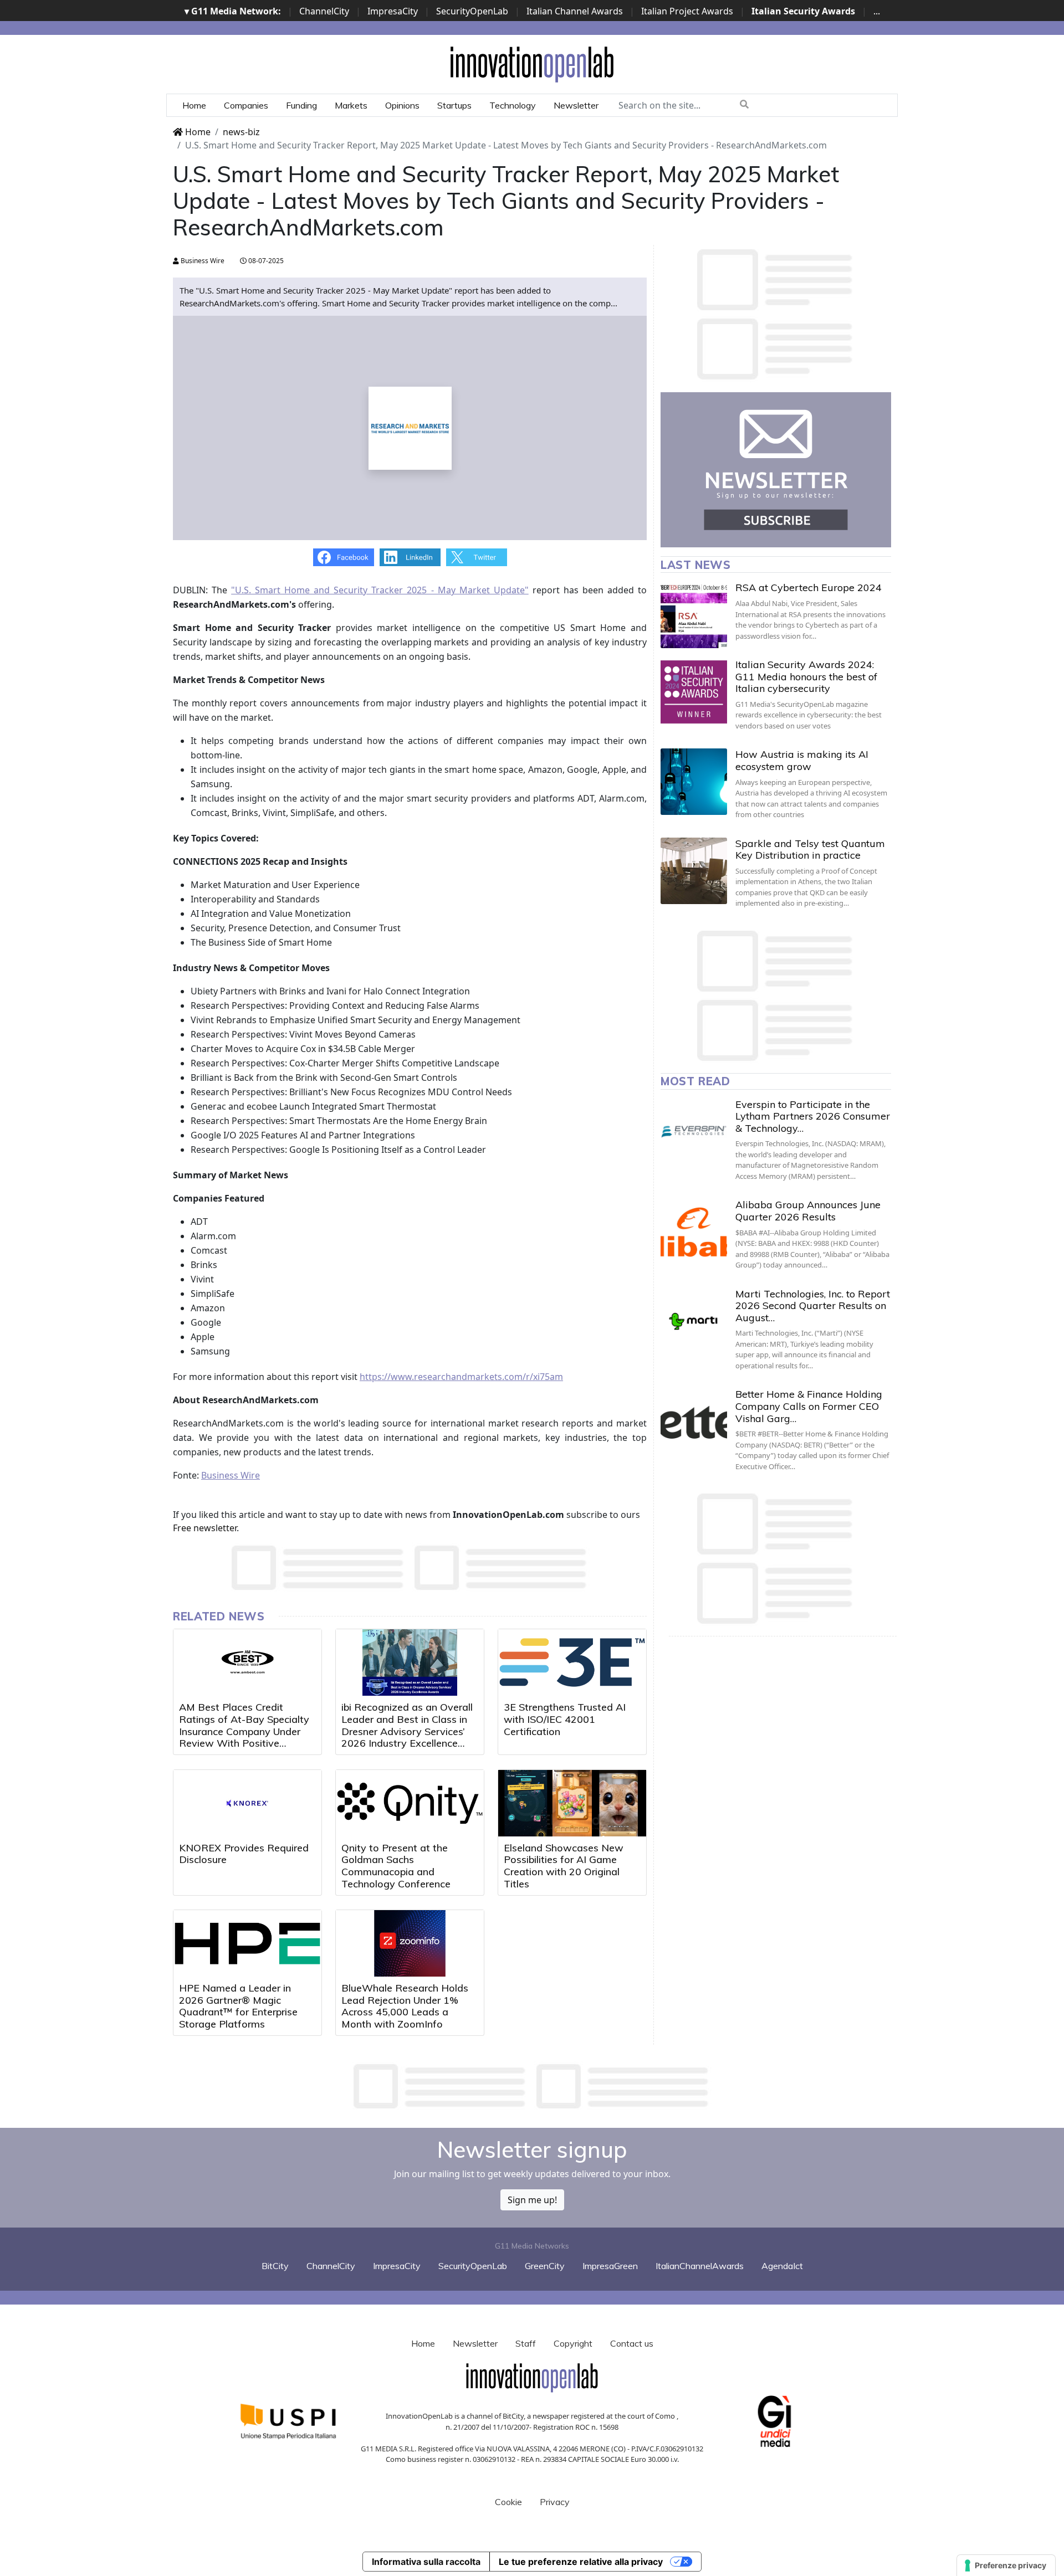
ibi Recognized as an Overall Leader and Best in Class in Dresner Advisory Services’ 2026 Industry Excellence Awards (407, 1731)
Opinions (402, 105)
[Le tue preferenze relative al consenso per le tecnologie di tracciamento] (1006, 2565)
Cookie (508, 2502)
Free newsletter (205, 1528)
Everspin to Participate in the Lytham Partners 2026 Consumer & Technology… (813, 1116)
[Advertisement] (532, 2086)
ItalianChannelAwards (700, 2266)
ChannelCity (324, 11)
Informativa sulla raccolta (426, 2562)
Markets (351, 105)
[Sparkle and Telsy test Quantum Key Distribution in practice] (694, 871)
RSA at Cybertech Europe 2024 (809, 587)
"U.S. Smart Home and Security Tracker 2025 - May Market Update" (380, 590)
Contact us (632, 2343)
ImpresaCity (393, 11)
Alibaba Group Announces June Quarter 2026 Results (808, 1211)
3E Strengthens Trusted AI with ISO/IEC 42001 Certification (565, 1719)
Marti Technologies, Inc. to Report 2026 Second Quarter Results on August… (813, 1306)
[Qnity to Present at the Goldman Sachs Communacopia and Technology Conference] (410, 1803)
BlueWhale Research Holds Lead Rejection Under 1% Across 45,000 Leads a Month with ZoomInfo (405, 2006)
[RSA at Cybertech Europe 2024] (694, 615)
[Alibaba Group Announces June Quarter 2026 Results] (694, 1232)
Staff (526, 2343)
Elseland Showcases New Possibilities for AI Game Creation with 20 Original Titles (564, 1866)
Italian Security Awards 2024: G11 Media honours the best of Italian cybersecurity (806, 676)
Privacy (555, 2502)
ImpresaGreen (610, 2266)
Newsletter (576, 105)
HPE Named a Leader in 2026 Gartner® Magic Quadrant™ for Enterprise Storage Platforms (238, 2006)
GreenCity (545, 2266)
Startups (454, 105)
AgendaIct (782, 2266)
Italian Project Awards (687, 11)
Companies (246, 105)
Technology (513, 105)
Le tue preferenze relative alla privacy (581, 2562)
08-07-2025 (265, 261)
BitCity (275, 2266)
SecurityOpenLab (472, 11)
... (877, 11)
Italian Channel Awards (575, 11)
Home (194, 105)
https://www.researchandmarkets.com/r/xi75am (461, 1377)
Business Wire (202, 261)
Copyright (573, 2343)
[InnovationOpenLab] (532, 64)
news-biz (241, 132)
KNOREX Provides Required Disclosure (244, 1854)
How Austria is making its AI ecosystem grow (802, 760)
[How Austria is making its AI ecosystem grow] (694, 782)
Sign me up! (532, 2200)
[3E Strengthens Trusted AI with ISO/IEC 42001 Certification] (572, 1662)
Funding (301, 105)
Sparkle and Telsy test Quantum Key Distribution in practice (810, 850)
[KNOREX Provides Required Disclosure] (247, 1803)
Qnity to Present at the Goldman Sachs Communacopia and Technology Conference (396, 1866)
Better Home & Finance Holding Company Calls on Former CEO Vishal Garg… (809, 1406)
